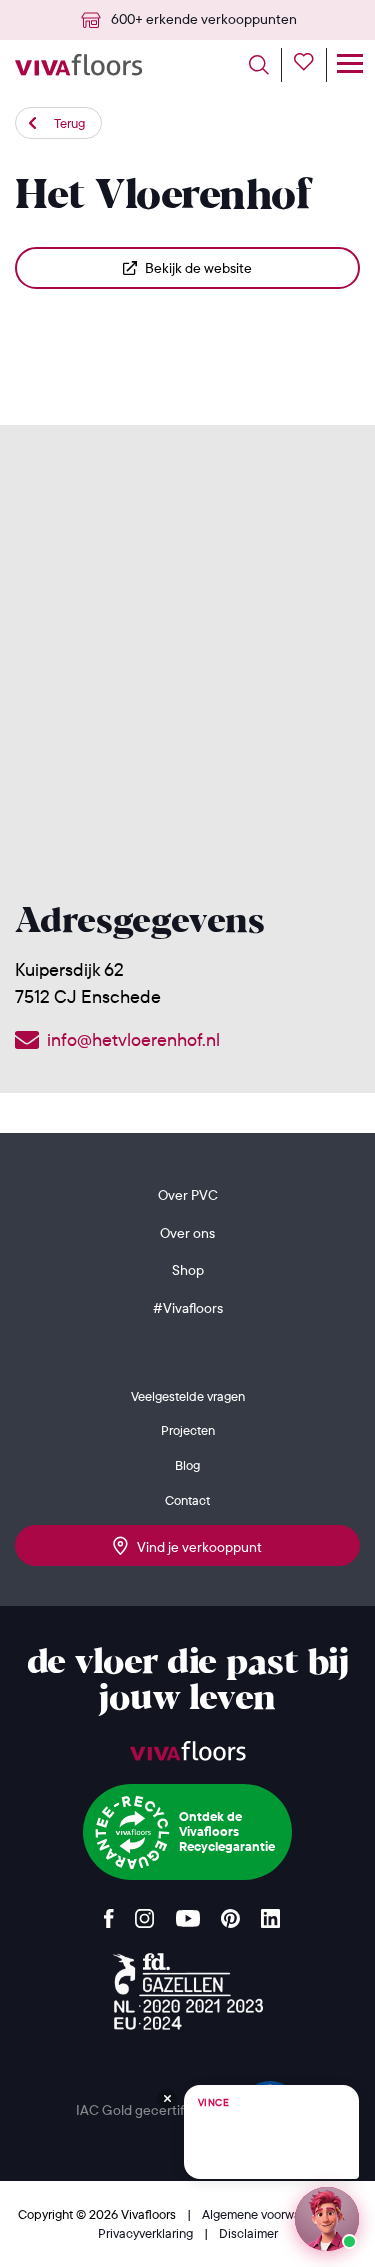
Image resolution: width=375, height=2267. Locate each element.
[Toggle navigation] (349, 65)
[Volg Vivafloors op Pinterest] (230, 1913)
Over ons (187, 1233)
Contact (187, 1500)
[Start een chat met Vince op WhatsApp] (327, 2219)
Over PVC (188, 1195)
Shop (188, 1270)
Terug (69, 123)
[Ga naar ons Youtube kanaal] (188, 1913)
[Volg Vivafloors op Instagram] (145, 1913)
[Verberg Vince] (167, 2099)
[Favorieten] (310, 65)
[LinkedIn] (270, 1913)
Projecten (188, 1430)
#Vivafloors (188, 1308)
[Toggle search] (265, 65)
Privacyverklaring (147, 2233)
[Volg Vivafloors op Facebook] (109, 1913)
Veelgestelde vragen (188, 1396)
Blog (187, 1465)
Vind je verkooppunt (195, 1547)
